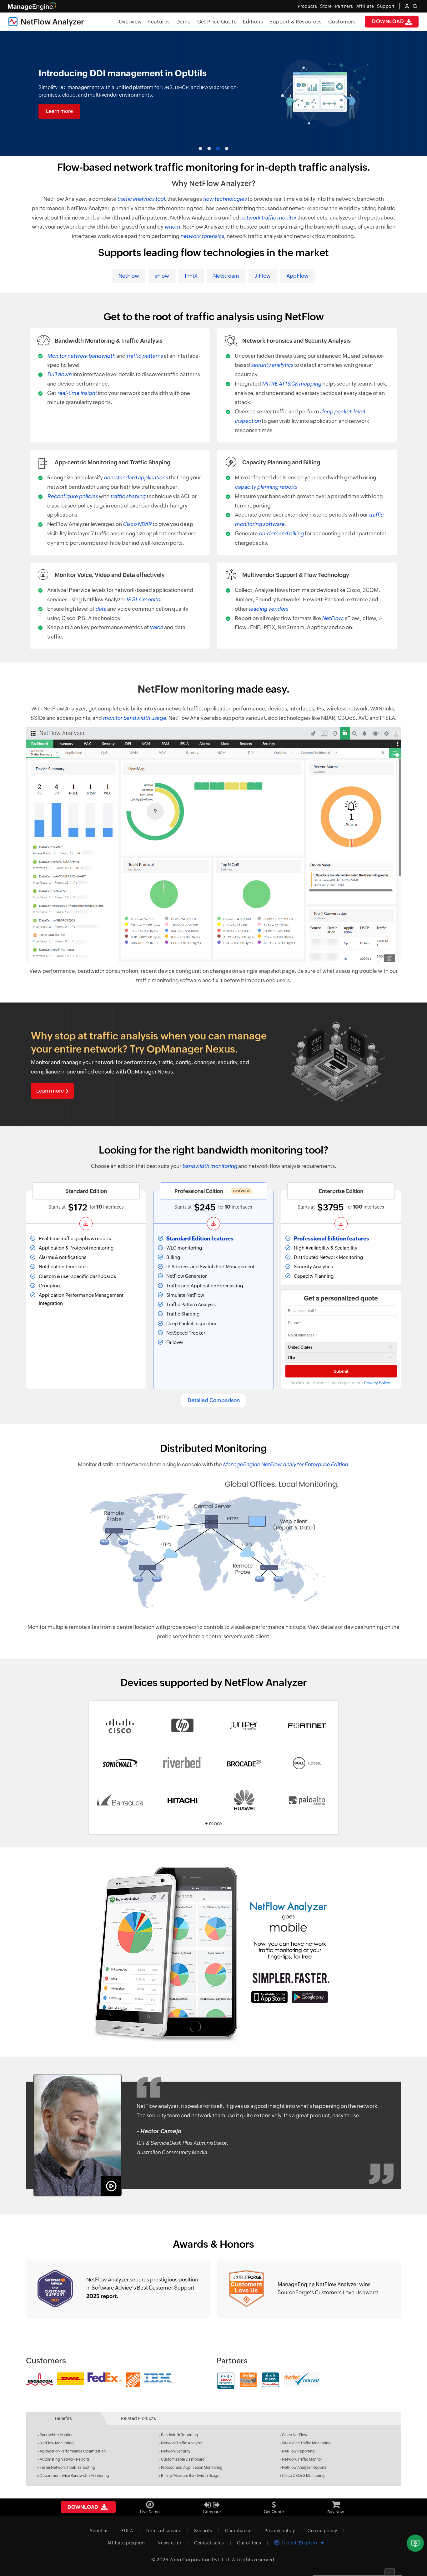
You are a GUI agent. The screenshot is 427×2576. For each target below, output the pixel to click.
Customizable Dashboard (183, 2459)
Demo (184, 22)
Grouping (49, 1286)
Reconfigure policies (73, 496)
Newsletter (169, 2543)
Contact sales (209, 2543)
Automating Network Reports (65, 2459)
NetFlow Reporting (298, 2451)
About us (99, 2531)
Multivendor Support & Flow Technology (296, 575)
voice (156, 627)
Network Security (176, 2451)
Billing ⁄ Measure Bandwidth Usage (190, 2476)
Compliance (238, 2531)
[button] (200, 149)
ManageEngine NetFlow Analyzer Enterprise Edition (285, 1464)
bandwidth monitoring (210, 1166)
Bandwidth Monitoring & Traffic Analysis (109, 341)
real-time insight (77, 393)
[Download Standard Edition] (86, 1224)
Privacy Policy (377, 1383)
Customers (342, 22)
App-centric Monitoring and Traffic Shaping (113, 462)
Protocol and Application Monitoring (192, 2467)
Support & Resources (296, 22)
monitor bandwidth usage (134, 718)
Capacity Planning (314, 1276)
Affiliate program (126, 2543)
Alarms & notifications (63, 1257)
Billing (173, 1257)
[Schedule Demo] (415, 2543)
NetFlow (129, 276)
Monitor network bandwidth (81, 356)
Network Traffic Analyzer (182, 2443)
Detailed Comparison (214, 1400)
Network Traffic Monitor (302, 2459)
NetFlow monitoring (186, 689)
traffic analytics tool (141, 199)
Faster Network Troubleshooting (67, 2467)
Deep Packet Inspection (192, 1323)
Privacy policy (280, 2531)
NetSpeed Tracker (186, 1333)
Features (159, 22)
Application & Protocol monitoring (76, 1248)
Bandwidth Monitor (56, 2435)
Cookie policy (322, 2531)
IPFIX (191, 276)
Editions (253, 22)
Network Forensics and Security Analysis (296, 341)
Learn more (59, 111)
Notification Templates (63, 1267)
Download (389, 21)
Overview (130, 22)
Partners (344, 6)
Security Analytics (313, 1267)
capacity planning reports (266, 487)
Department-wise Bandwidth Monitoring (74, 2476)
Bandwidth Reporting (180, 2435)
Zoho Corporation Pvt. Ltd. (200, 2560)
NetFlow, (333, 618)
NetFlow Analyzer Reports (304, 2467)
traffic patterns (145, 356)
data (101, 609)
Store (326, 6)
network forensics (202, 236)
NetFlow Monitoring (57, 2443)
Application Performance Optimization (73, 2451)
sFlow (162, 276)
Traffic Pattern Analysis (191, 1304)
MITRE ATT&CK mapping (292, 384)
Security (203, 2531)
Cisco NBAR (137, 524)
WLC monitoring (184, 1248)
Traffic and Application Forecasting (205, 1286)
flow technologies (225, 199)
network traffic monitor (268, 218)
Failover (175, 1342)
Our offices (249, 2543)
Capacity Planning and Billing (281, 462)
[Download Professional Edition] (213, 1224)
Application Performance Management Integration (81, 1299)
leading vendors (269, 609)
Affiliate (365, 6)
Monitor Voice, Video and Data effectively (110, 575)
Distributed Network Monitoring (329, 1257)
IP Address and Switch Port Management (210, 1267)
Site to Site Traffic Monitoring (306, 2443)
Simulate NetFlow (185, 1295)
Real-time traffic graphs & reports (75, 1238)
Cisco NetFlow (295, 2435)
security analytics (272, 365)
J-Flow (263, 276)
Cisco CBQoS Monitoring (303, 2476)
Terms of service (163, 2531)
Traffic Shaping (183, 1314)
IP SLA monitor (144, 599)
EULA (127, 2531)
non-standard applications (136, 477)
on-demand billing (281, 533)
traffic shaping (128, 496)
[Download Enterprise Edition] (341, 1224)
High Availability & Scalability (326, 1248)
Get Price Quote (217, 22)
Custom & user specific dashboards (77, 1276)
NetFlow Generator (187, 1276)
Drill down (59, 374)
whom (172, 227)
